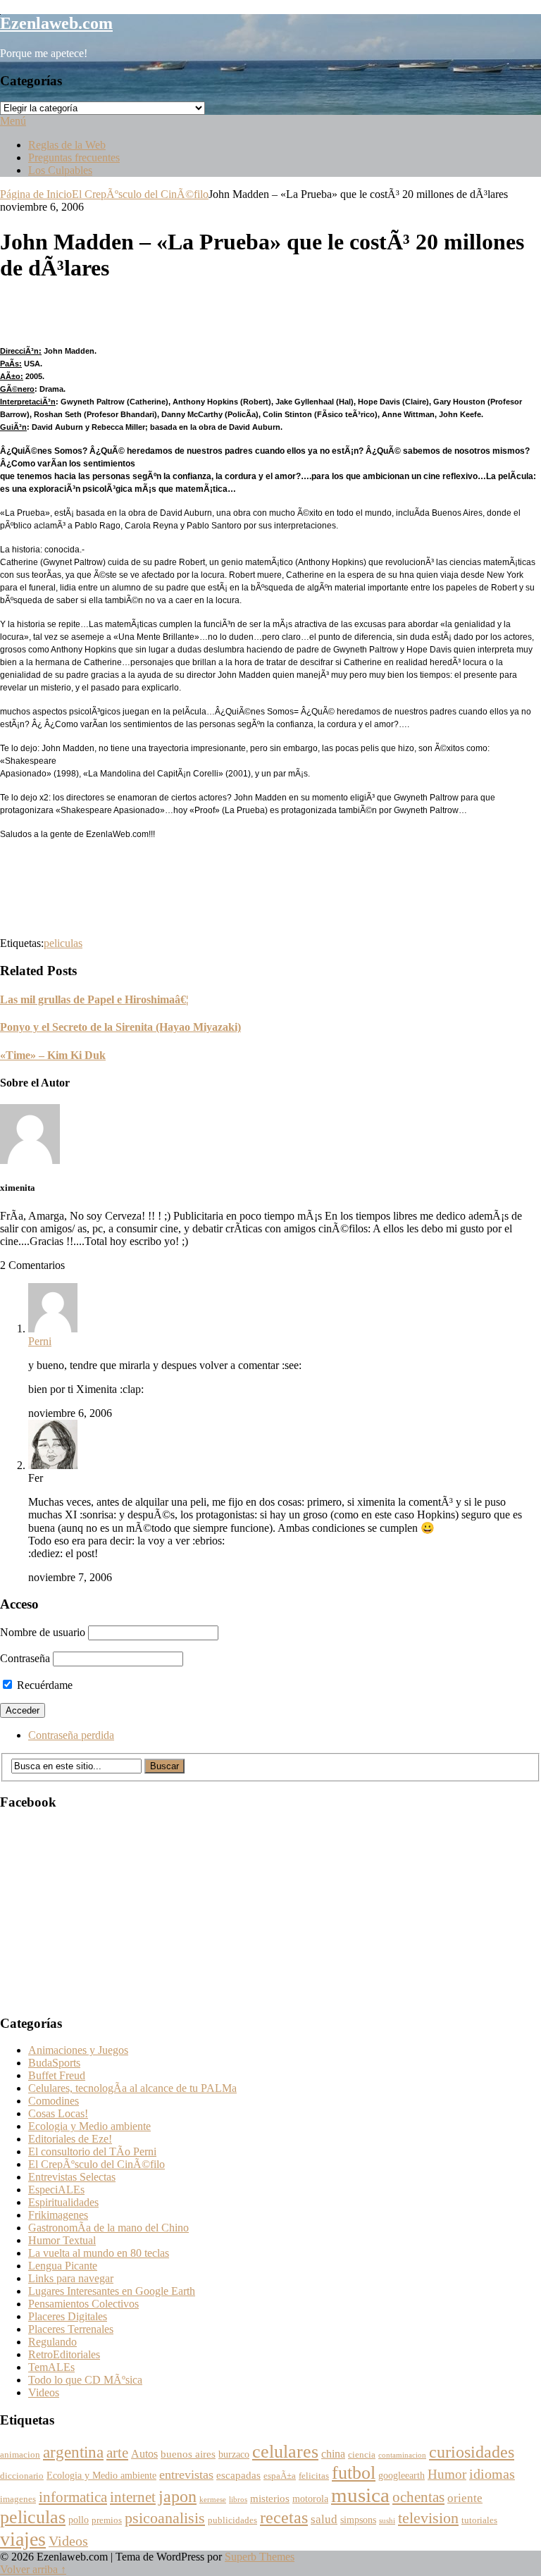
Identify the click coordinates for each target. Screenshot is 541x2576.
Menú (13, 121)
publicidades (232, 2520)
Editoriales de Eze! (70, 2139)
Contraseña (25, 1658)
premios (107, 2520)
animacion (20, 2455)
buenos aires (188, 2454)
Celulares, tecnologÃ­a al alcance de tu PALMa (132, 2088)
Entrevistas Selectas (72, 2177)
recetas (284, 2517)
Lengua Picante (63, 2266)
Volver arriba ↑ (33, 2569)
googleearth (402, 2476)
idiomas (492, 2474)
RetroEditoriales (64, 2354)
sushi (387, 2521)
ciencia (362, 2455)
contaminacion (402, 2455)
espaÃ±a (280, 2476)
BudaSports (54, 2063)
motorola (310, 2499)
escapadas (238, 2475)
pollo (79, 2520)
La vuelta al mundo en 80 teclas (99, 2253)
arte (117, 2453)
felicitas (314, 2476)
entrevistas (186, 2475)
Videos (44, 2392)
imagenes (18, 2499)
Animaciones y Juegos (78, 2050)
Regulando (52, 2342)
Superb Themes (260, 2557)
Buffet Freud (57, 2075)
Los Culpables (60, 170)
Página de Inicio (36, 194)
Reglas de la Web (67, 145)
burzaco (234, 2454)
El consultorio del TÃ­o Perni (92, 2151)
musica (360, 2495)
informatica (73, 2497)
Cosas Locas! (58, 2113)
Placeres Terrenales (71, 2329)
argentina (73, 2452)
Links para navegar (71, 2278)
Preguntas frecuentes (74, 157)
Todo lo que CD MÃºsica (85, 2380)
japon (178, 2496)
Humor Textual (62, 2240)
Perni (40, 1341)
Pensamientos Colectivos (83, 2304)
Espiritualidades (63, 2202)
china (333, 2454)
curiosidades (472, 2452)
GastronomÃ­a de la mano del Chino (108, 2228)
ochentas (418, 2497)
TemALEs (51, 2367)
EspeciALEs (56, 2190)
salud (324, 2519)
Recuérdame (43, 1685)
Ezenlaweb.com (56, 23)
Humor (447, 2474)
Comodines (54, 2101)
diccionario (22, 2476)
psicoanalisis (165, 2518)
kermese (213, 2500)
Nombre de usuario (43, 1632)
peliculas (63, 943)
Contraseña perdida (71, 1735)
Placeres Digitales (68, 2316)
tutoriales (479, 2520)
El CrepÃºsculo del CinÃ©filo (140, 194)
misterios (270, 2498)
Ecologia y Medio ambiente (89, 2126)
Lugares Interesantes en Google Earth (112, 2291)
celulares (285, 2452)
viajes (23, 2539)
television (428, 2518)
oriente (465, 2498)
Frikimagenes (58, 2215)
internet (133, 2497)
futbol (354, 2473)
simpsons (358, 2520)
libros (238, 2500)
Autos (144, 2454)
